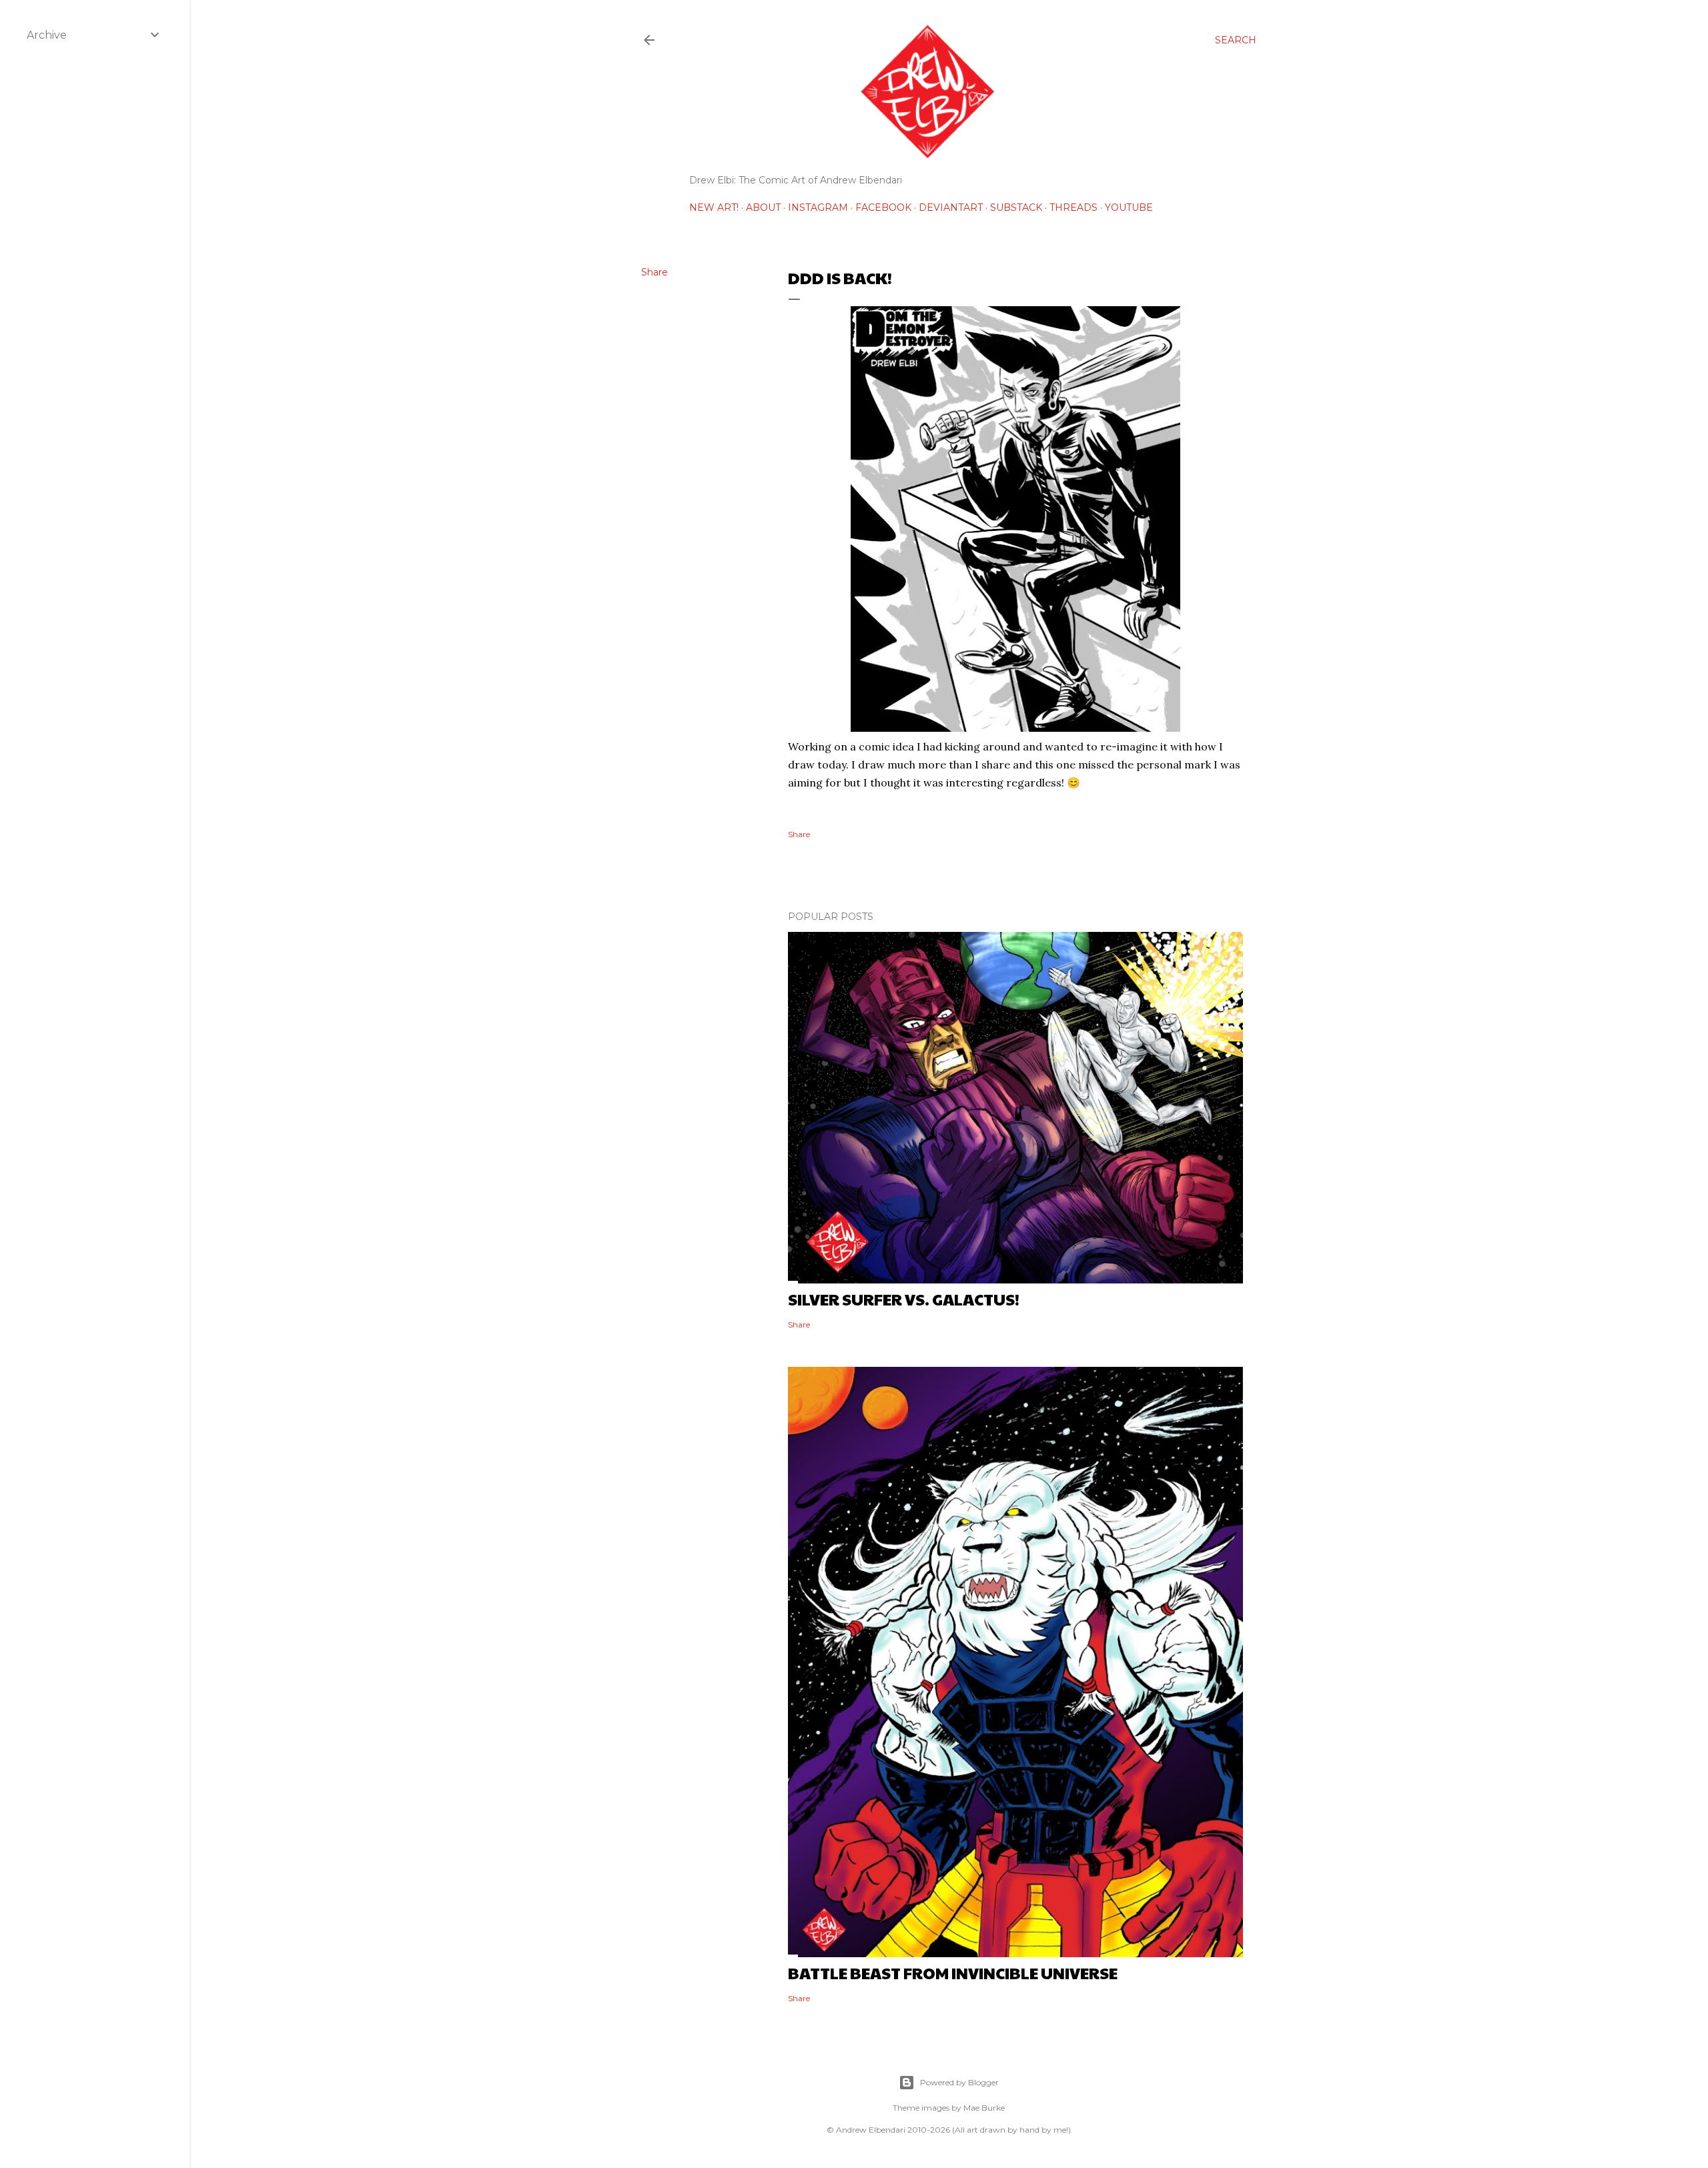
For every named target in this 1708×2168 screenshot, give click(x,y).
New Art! (714, 207)
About (763, 207)
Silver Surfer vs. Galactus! (904, 1299)
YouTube (1129, 207)
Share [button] (655, 272)
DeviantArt (951, 207)
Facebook (883, 207)
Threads (1074, 207)
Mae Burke (984, 2108)
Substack (1016, 207)
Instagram (818, 207)
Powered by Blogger (959, 2082)
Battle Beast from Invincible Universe (953, 1973)
